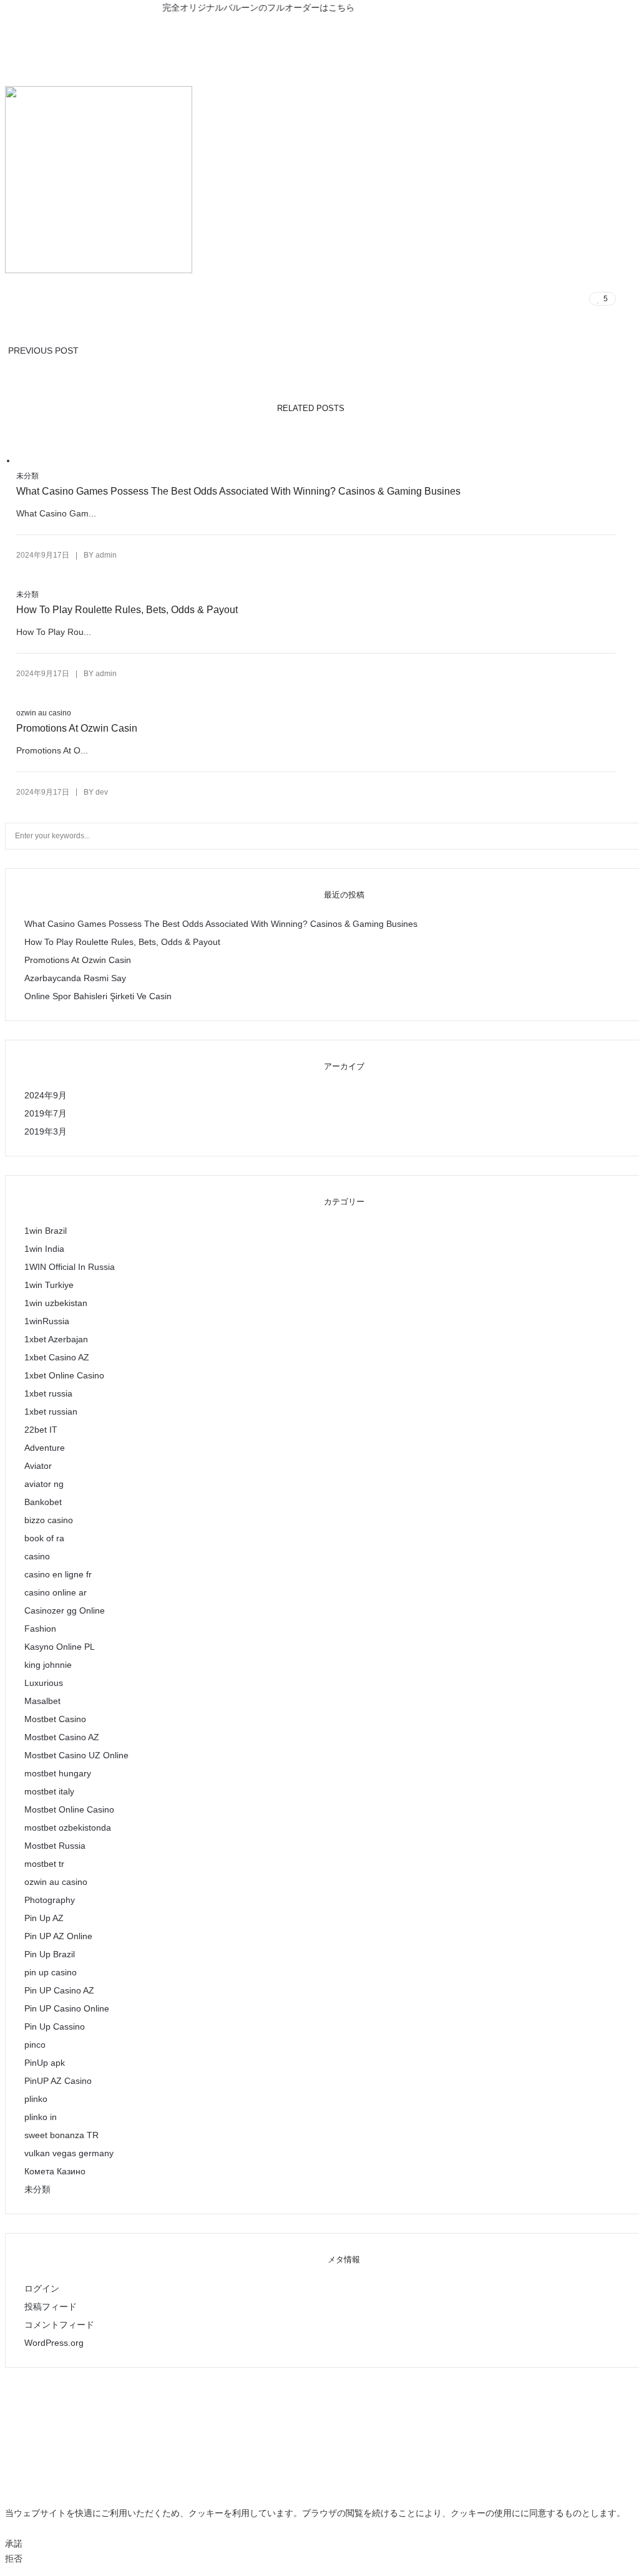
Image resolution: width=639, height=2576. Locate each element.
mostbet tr (44, 1864)
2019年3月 (46, 1131)
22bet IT (41, 1430)
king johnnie (48, 1665)
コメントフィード (59, 2325)
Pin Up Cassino (55, 2026)
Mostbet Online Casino (69, 1809)
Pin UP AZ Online (58, 1936)
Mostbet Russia (55, 1846)
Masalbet (42, 1701)
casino (37, 1556)
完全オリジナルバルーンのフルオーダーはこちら (240, 7)
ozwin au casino (44, 713)
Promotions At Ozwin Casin (77, 728)
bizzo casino (49, 1520)
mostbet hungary (58, 1773)
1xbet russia (48, 1393)
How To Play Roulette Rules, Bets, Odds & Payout (127, 610)
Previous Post (43, 351)
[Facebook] (297, 26)
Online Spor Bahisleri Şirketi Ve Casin (98, 996)
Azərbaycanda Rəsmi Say (75, 978)
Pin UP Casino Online (67, 2008)
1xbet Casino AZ (57, 1357)
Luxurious (44, 1683)
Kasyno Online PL (60, 1647)
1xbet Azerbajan (56, 1339)
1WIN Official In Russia (70, 1267)
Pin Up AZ (44, 1918)
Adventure (45, 1448)
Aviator (38, 1466)
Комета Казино (55, 2171)
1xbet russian (51, 1411)
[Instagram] (342, 26)
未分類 (27, 476)
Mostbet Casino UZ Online (76, 1755)
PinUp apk (45, 2063)
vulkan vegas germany (69, 2153)
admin (106, 555)
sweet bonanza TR (61, 2135)
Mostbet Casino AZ (62, 1737)
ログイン (42, 2288)
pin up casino (51, 1972)
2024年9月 (46, 1095)
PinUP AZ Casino (58, 2081)
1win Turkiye (49, 1285)
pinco (35, 2045)
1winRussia (47, 1321)
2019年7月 (46, 1113)
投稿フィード (51, 2307)
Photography (50, 1900)
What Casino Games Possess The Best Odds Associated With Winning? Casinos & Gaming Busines (238, 491)
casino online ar (56, 1592)
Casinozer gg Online (65, 1610)
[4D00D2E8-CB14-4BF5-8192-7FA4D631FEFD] (523, 299)
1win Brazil (46, 1231)
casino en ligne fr (58, 1574)
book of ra (44, 1538)
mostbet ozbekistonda (68, 1828)
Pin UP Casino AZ (59, 1990)
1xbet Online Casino (64, 1375)
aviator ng (44, 1484)
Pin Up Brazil (50, 1954)
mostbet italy (49, 1791)
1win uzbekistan (56, 1303)
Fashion (40, 1629)
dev (102, 792)
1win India (44, 1249)
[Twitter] (319, 26)
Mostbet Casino (55, 1719)
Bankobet (43, 1502)
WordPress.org (54, 2343)
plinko (36, 2099)
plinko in (41, 2117)
